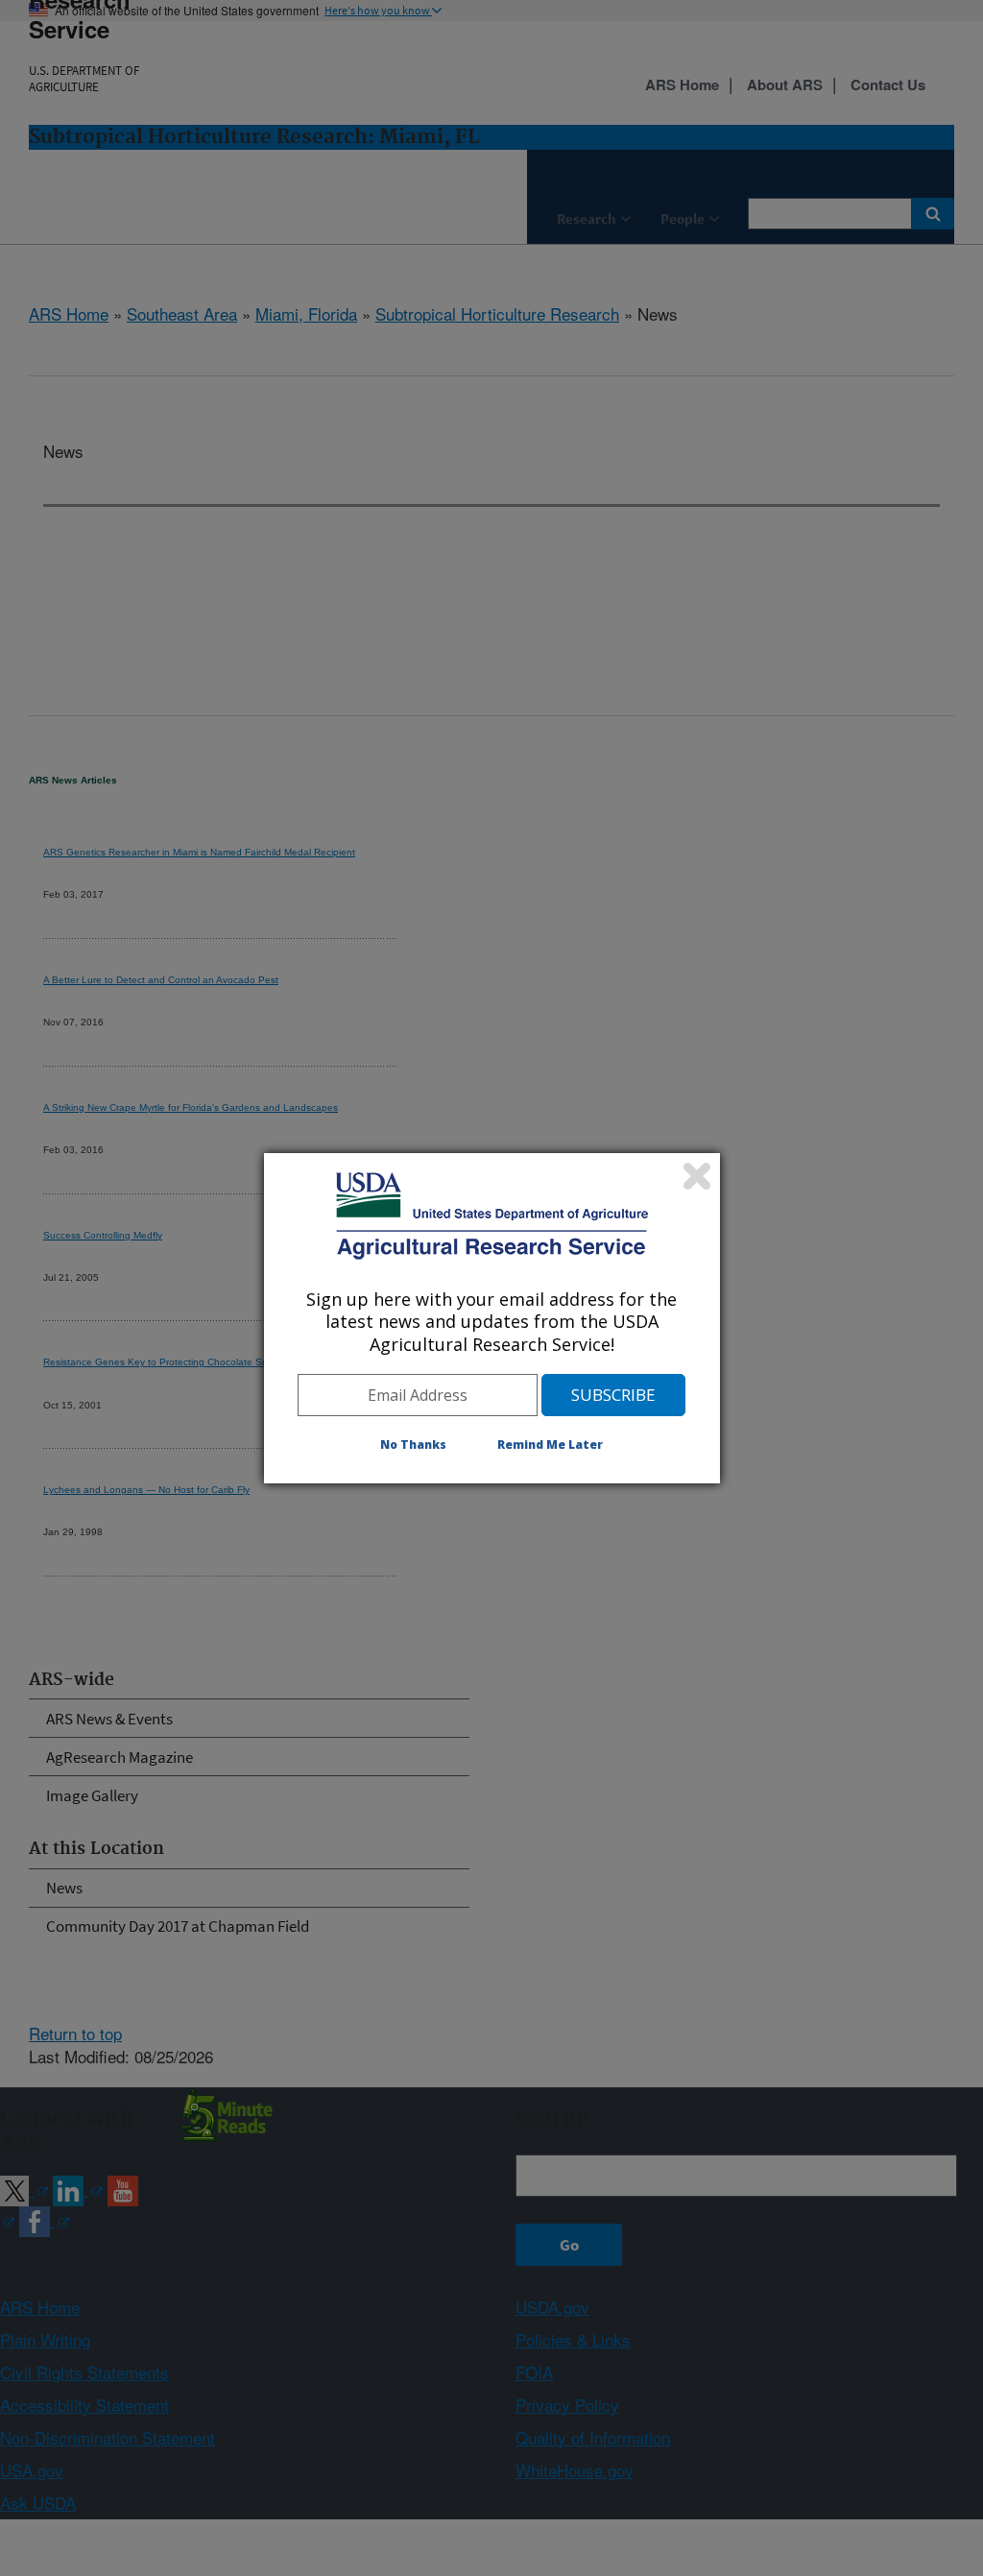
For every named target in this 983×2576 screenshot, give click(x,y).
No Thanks (413, 1444)
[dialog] (492, 1318)
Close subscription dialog (697, 1176)
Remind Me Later (550, 1444)
